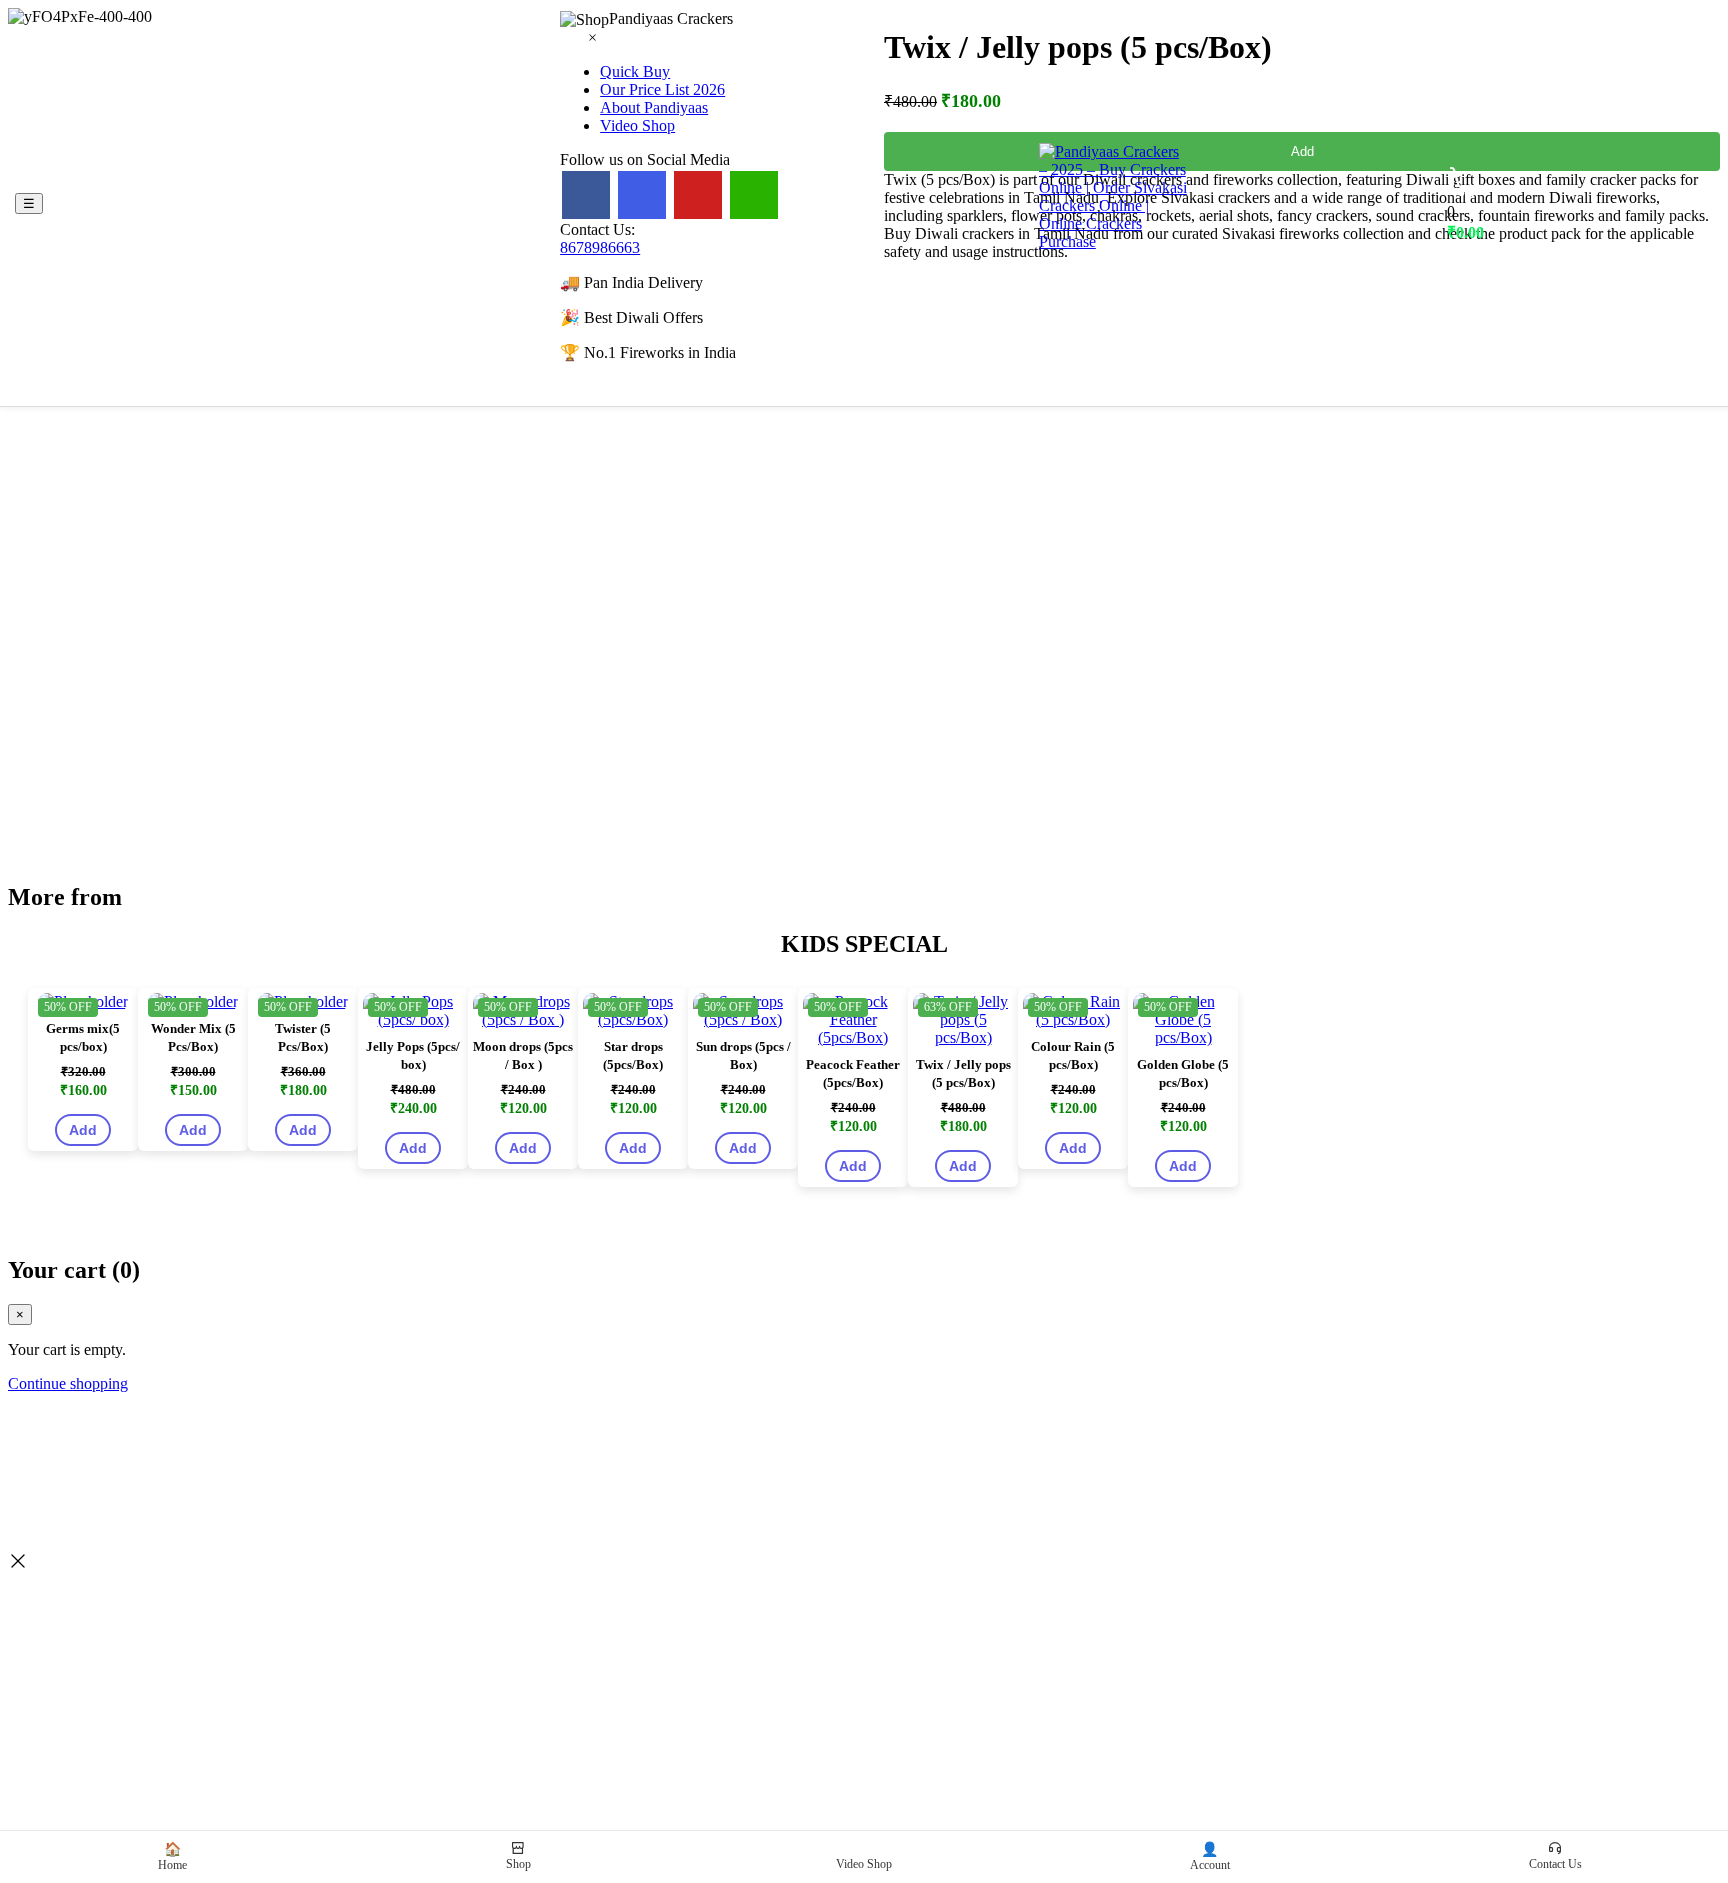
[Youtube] (698, 195)
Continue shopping (68, 1383)
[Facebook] (586, 195)
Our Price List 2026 (662, 89)
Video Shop (637, 125)
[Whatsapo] (754, 195)
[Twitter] (642, 195)
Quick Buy (635, 71)
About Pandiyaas (654, 107)
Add (83, 1130)
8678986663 (600, 247)
